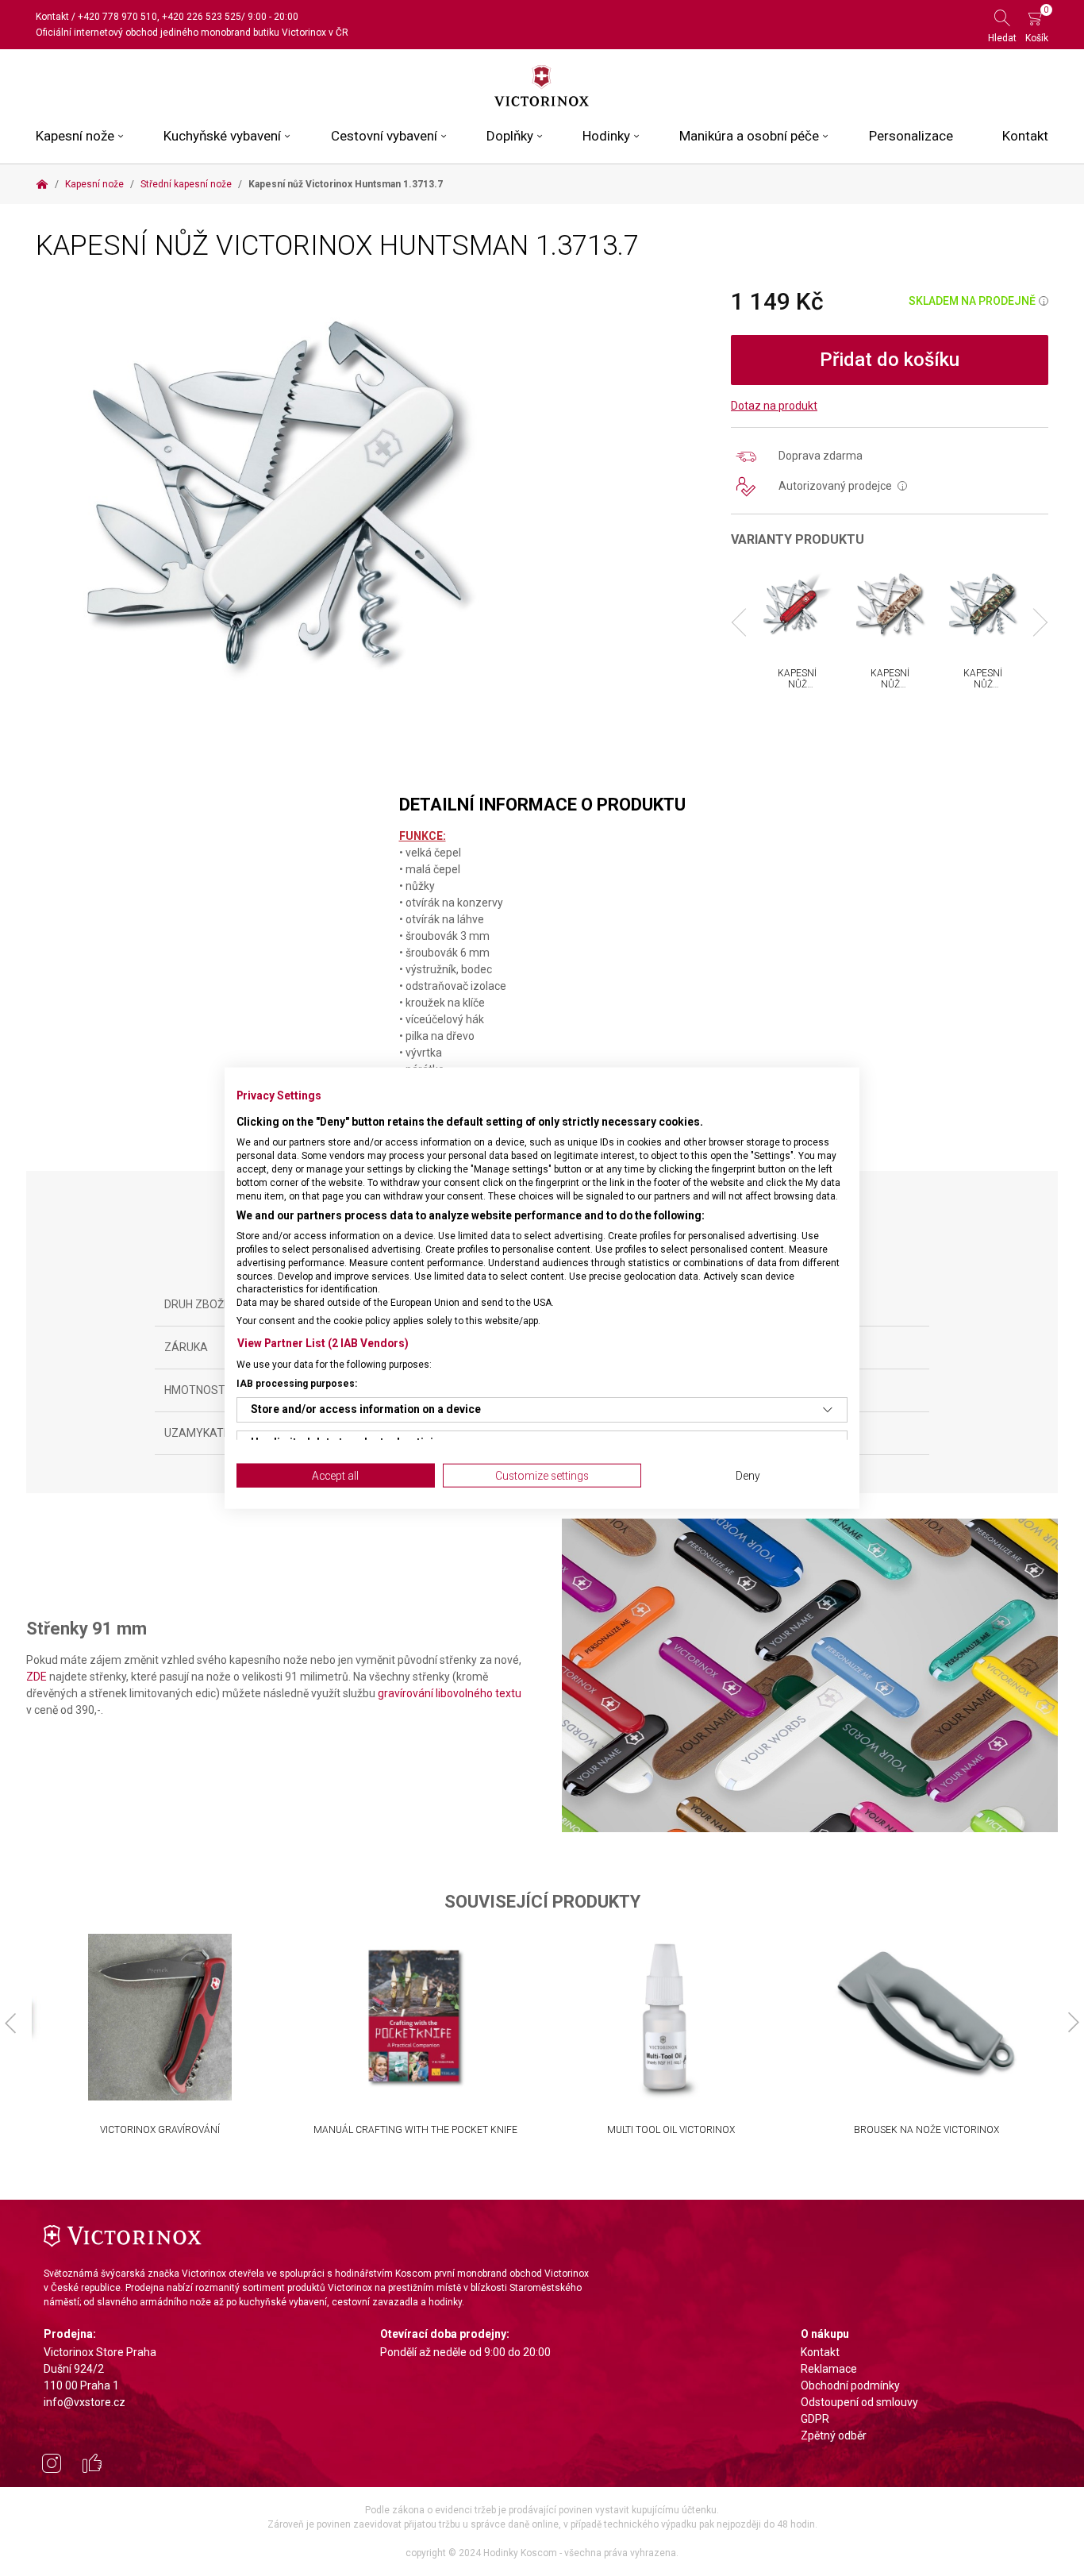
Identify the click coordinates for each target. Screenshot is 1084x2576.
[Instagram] (52, 2466)
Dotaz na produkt (774, 406)
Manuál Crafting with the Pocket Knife (415, 2130)
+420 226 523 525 (202, 17)
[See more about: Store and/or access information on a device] (828, 1409)
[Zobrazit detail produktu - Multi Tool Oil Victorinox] (671, 2017)
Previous (746, 623)
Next (1034, 623)
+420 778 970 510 (117, 17)
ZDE (37, 1677)
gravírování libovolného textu (450, 1693)
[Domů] (42, 184)
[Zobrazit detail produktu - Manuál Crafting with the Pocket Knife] (415, 2017)
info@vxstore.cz (85, 2402)
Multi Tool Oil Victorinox (671, 2130)
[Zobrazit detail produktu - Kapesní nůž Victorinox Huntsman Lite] (797, 605)
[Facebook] (92, 2466)
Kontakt (52, 17)
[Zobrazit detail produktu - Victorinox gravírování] (160, 2017)
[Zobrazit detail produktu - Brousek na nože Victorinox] (926, 2017)
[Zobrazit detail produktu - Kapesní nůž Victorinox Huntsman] (890, 605)
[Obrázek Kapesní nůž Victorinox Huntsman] (277, 500)
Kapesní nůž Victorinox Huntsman (895, 690)
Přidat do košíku (890, 360)
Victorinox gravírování (160, 2130)
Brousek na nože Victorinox (926, 2130)
